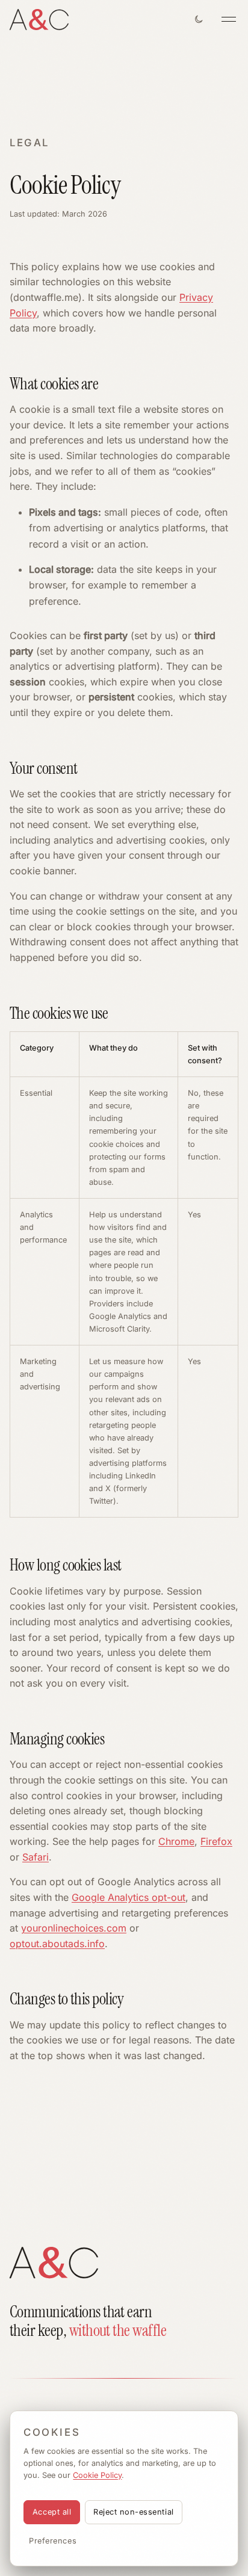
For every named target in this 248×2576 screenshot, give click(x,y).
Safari (36, 1857)
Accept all (52, 2512)
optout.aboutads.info (57, 1944)
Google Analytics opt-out (129, 1897)
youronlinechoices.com (74, 1928)
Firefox (216, 1841)
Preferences (53, 2541)
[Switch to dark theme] (199, 19)
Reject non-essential (133, 2512)
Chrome (176, 1841)
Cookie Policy (97, 2475)
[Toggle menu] (229, 19)
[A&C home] (39, 20)
